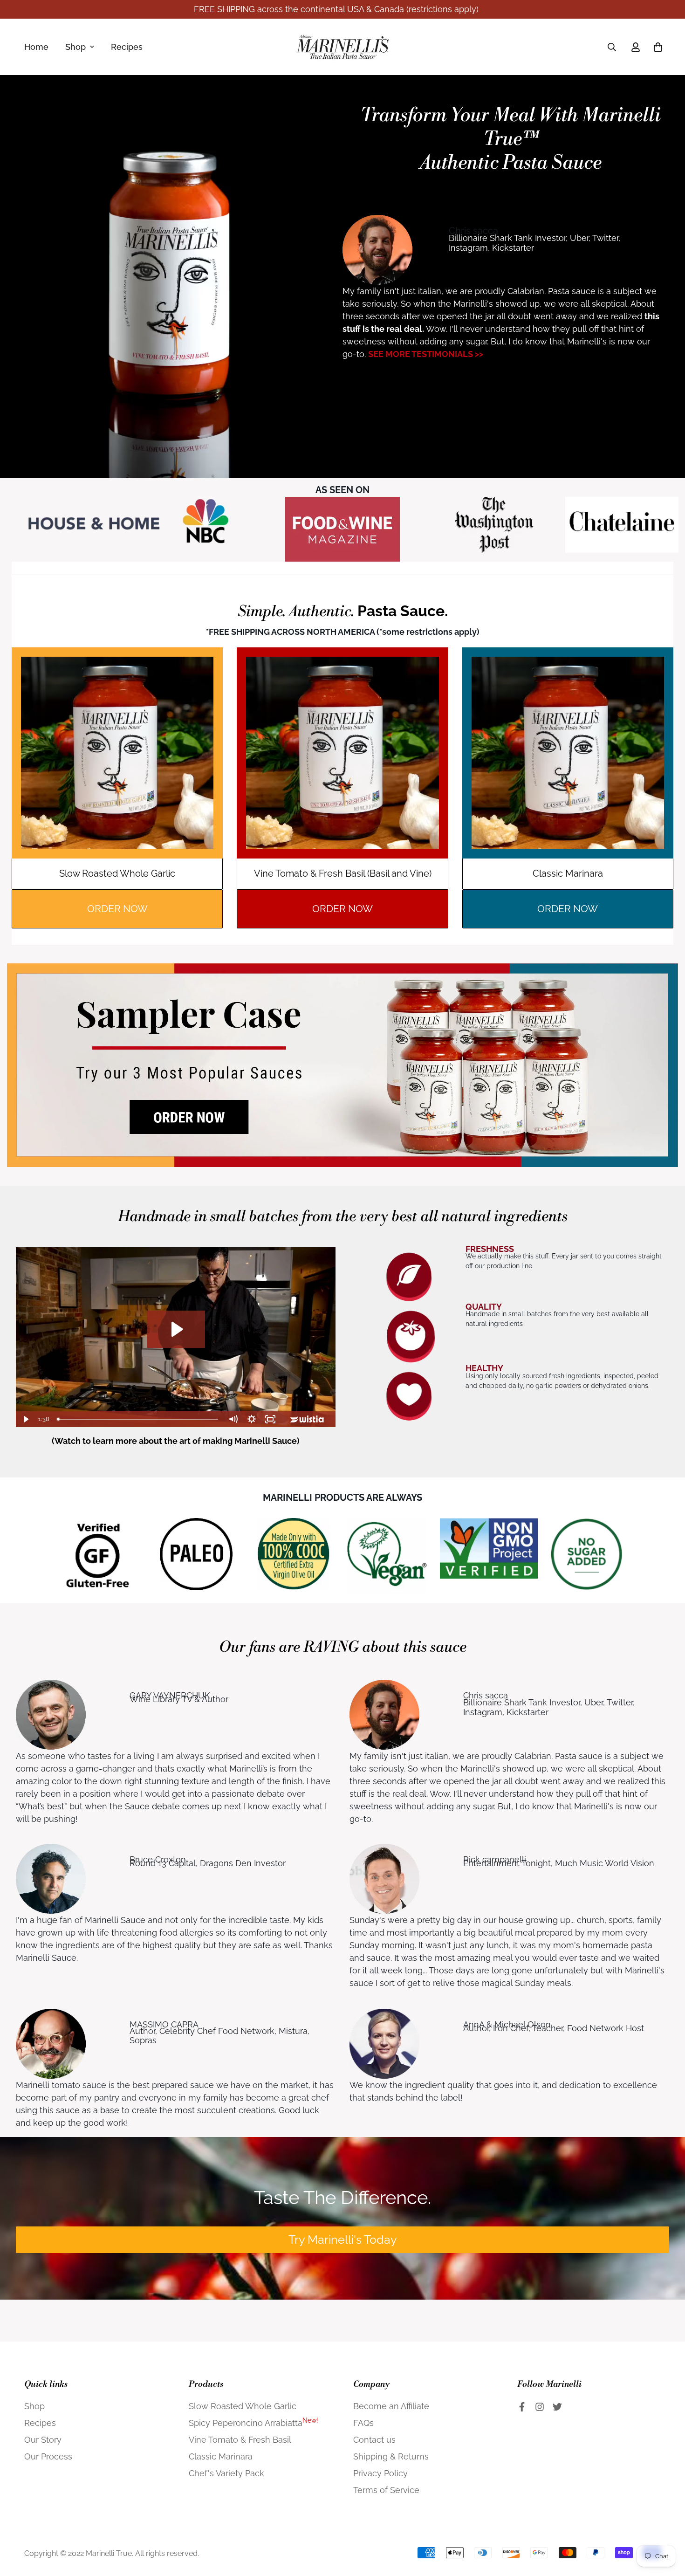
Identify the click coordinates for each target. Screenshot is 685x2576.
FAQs (363, 2423)
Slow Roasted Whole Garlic (243, 2406)
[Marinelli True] (342, 47)
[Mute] (233, 1419)
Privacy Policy (380, 2473)
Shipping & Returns (391, 2456)
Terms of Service (386, 2490)
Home (36, 47)
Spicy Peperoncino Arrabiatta (253, 2423)
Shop (75, 47)
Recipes (127, 47)
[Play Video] (25, 1419)
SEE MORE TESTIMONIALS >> (426, 354)
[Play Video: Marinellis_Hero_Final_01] (176, 1329)
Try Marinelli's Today (343, 2239)
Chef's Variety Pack (226, 2473)
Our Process (48, 2456)
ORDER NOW (117, 909)
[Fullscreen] (270, 1419)
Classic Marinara (221, 2456)
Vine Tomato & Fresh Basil (240, 2440)
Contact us (374, 2440)
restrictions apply (442, 9)
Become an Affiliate (391, 2406)
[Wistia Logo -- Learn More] (308, 1419)
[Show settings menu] (252, 1419)
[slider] (139, 1419)
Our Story (43, 2440)
